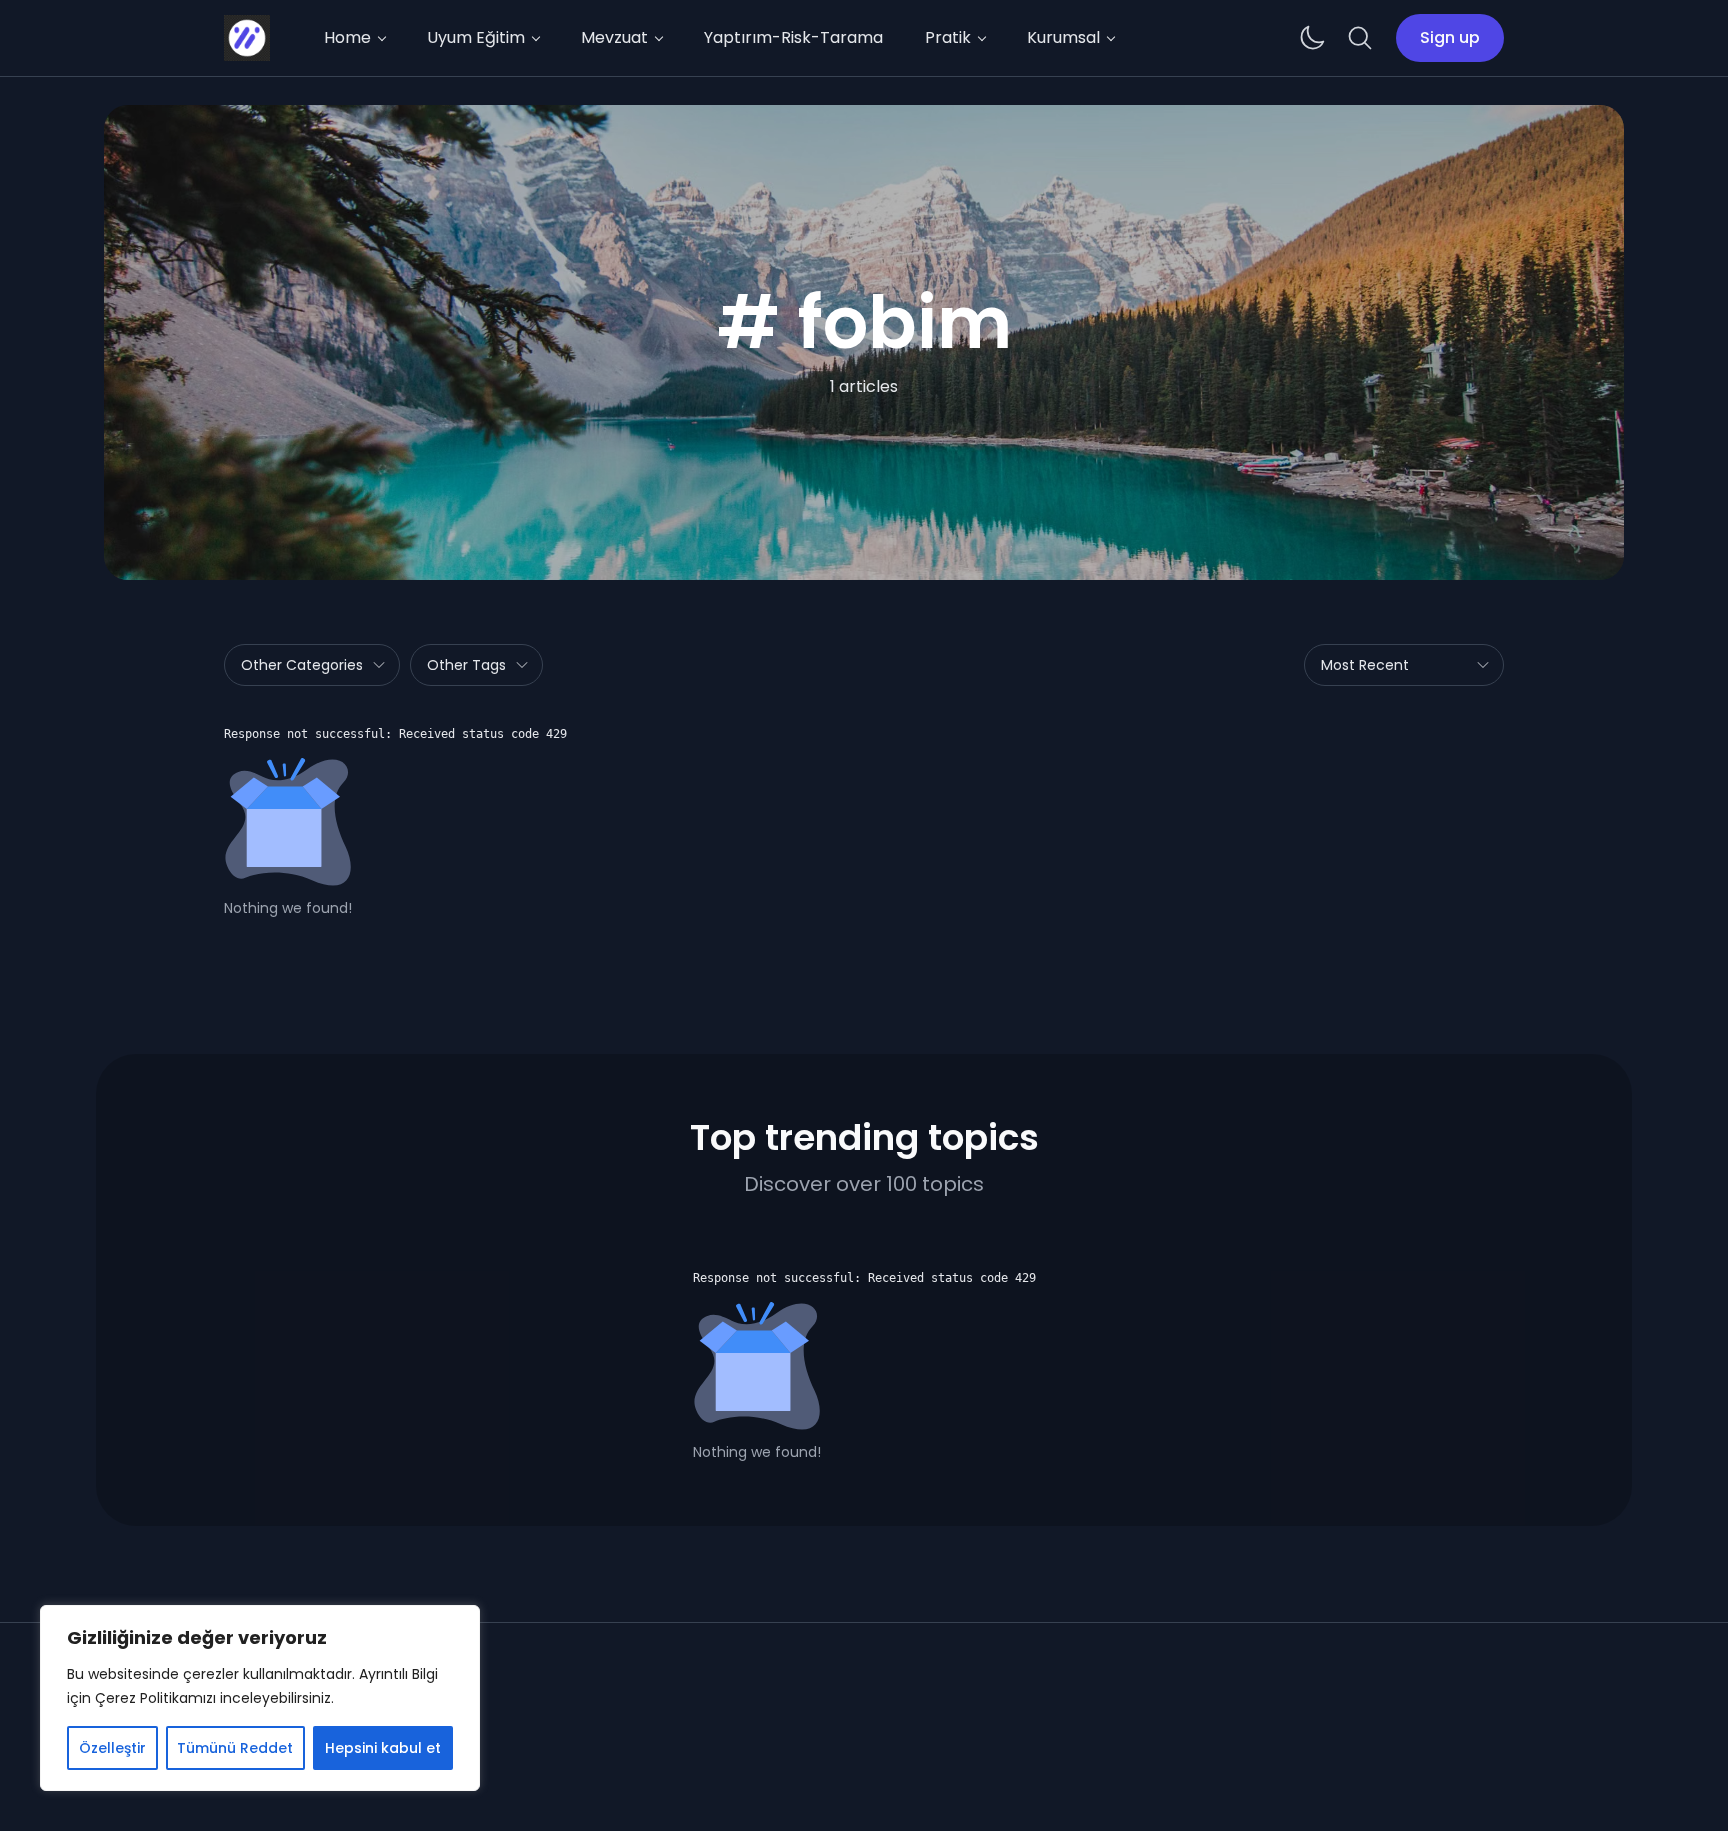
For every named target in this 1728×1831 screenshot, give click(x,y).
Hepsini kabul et (383, 1748)
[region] (260, 1698)
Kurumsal (1063, 37)
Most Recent (1365, 665)
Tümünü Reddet (235, 1748)
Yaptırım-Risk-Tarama (793, 37)
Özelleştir (112, 1748)
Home (347, 37)
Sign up (1450, 37)
